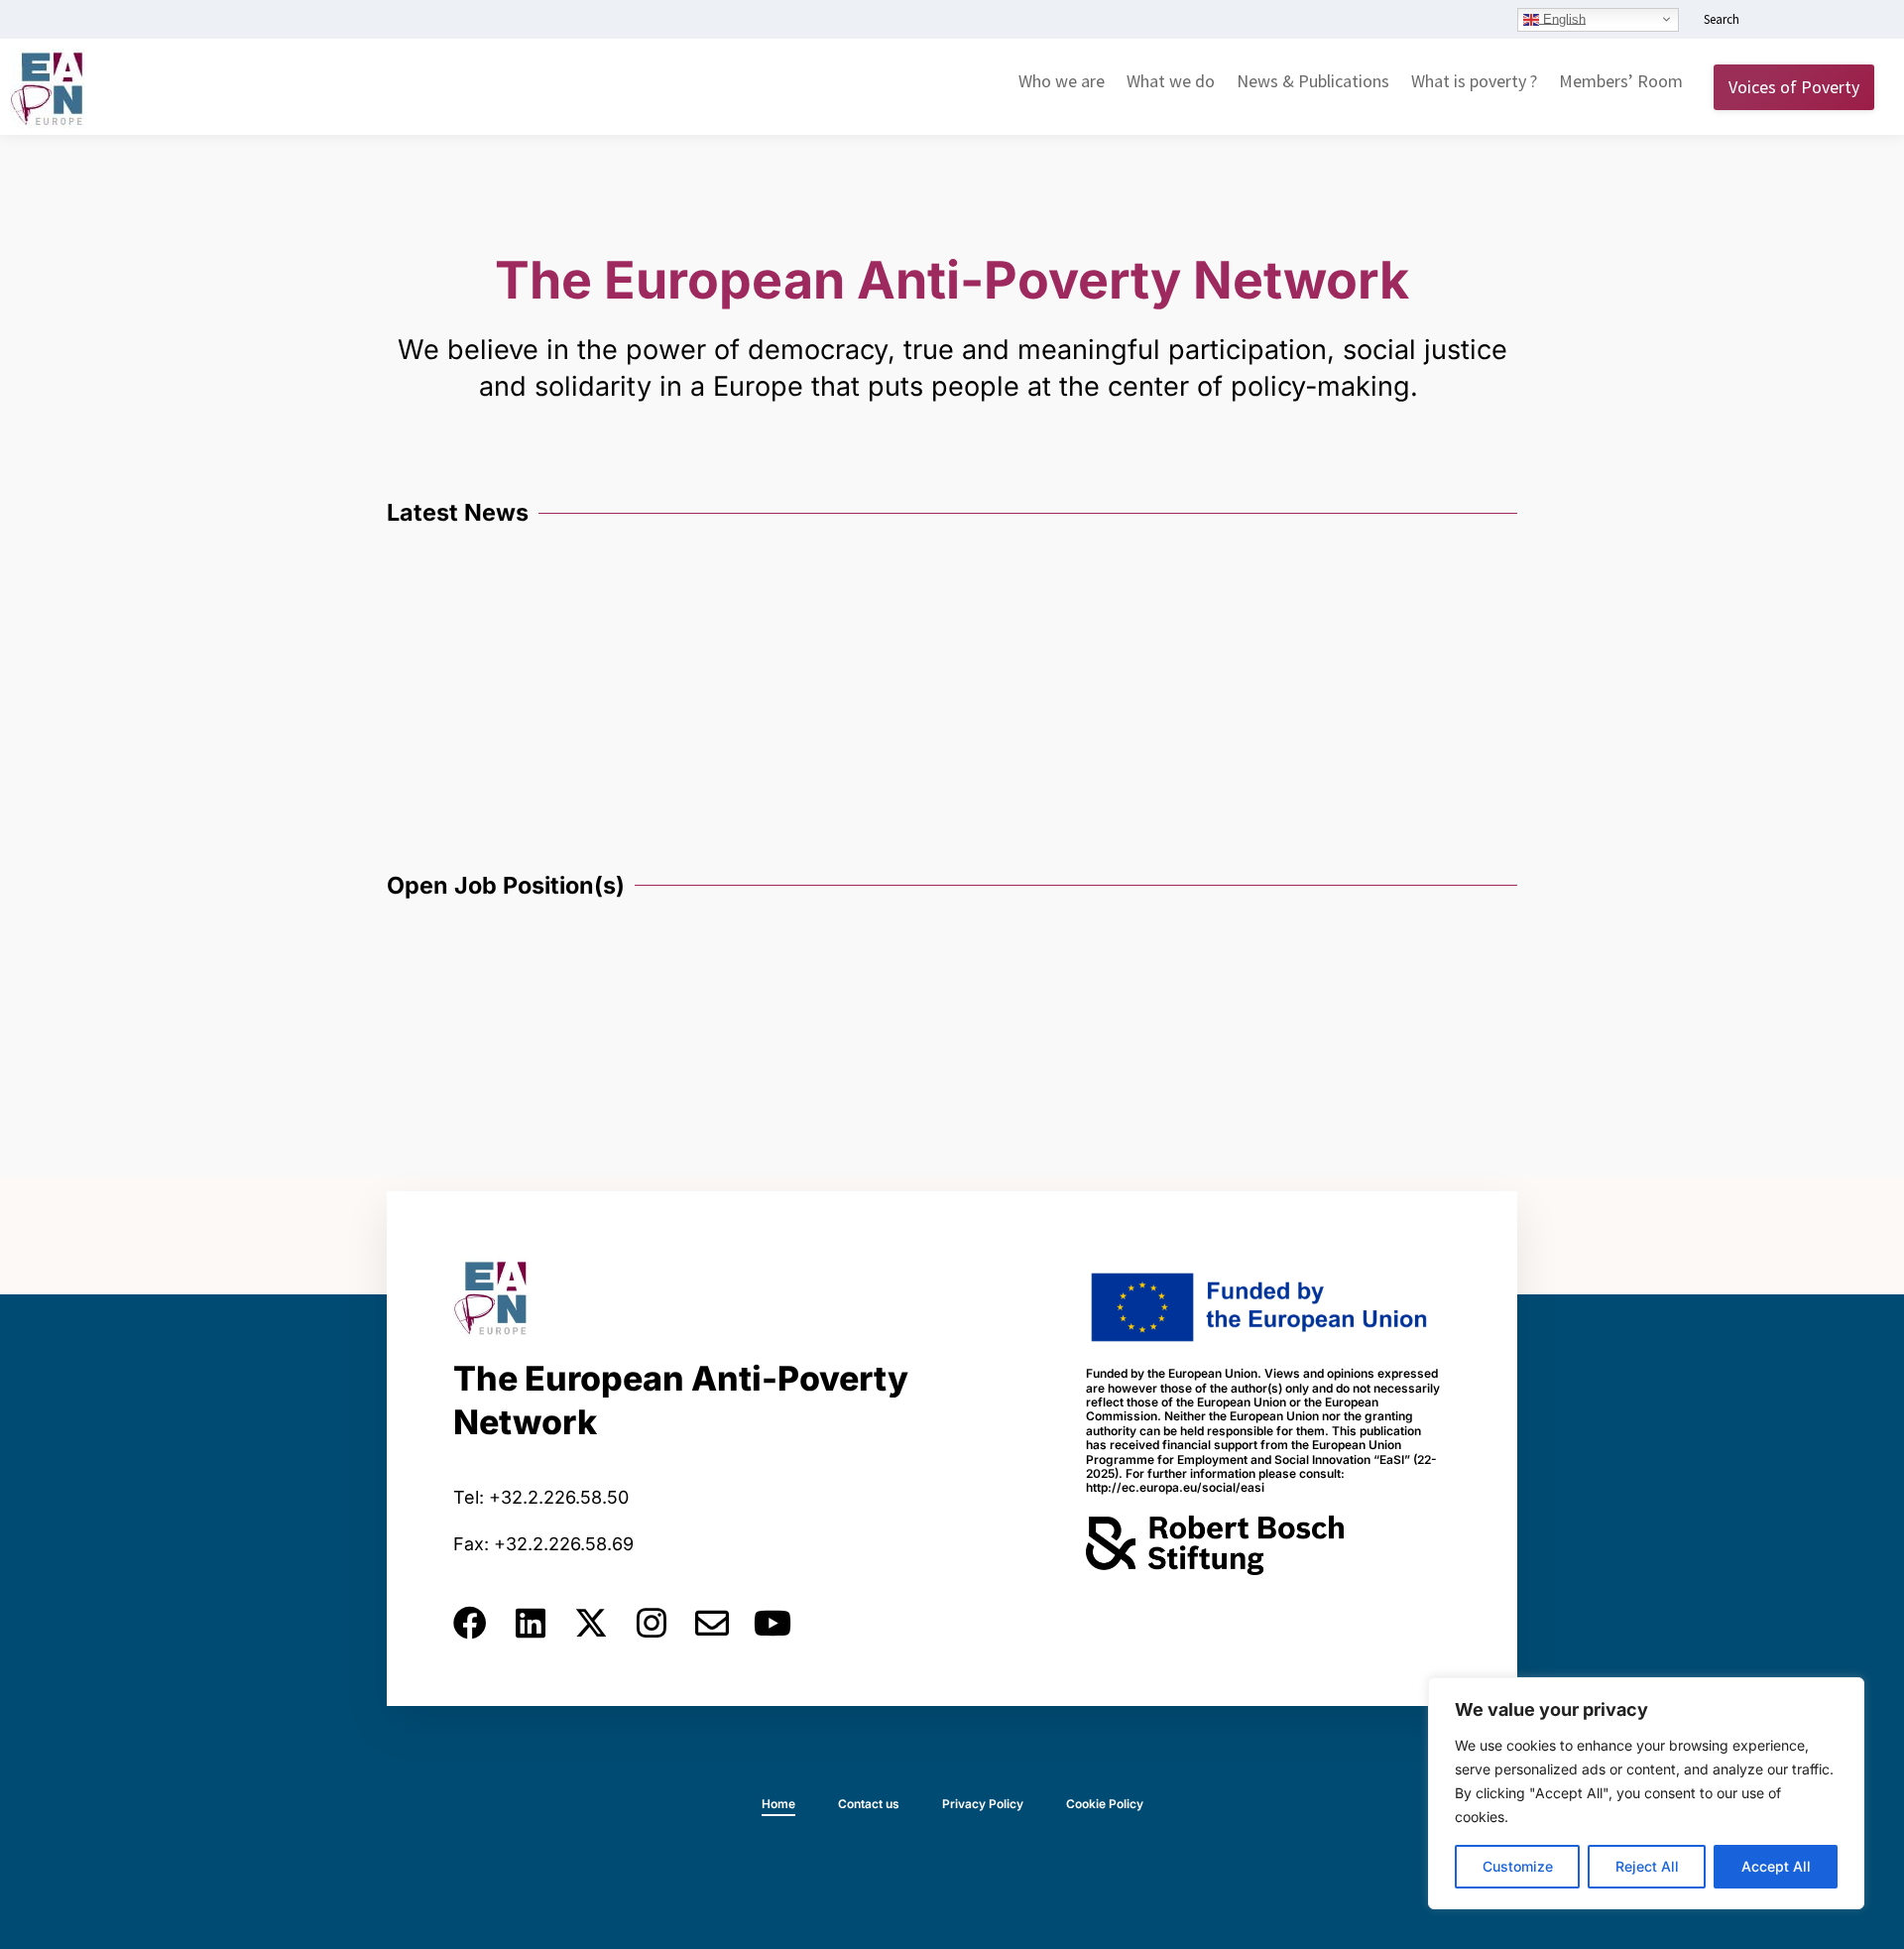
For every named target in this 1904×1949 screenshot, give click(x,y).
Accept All (1776, 1866)
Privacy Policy (983, 1804)
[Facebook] (470, 1623)
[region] (1646, 1793)
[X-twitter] (591, 1623)
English (1562, 18)
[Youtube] (773, 1623)
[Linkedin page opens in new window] (1772, 21)
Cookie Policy (1105, 1804)
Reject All (1647, 1866)
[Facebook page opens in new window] (1802, 21)
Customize (1518, 1866)
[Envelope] (712, 1623)
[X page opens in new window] (1832, 21)
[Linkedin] (531, 1623)
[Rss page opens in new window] (1861, 21)
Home (778, 1804)
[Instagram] (652, 1623)
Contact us (869, 1804)
